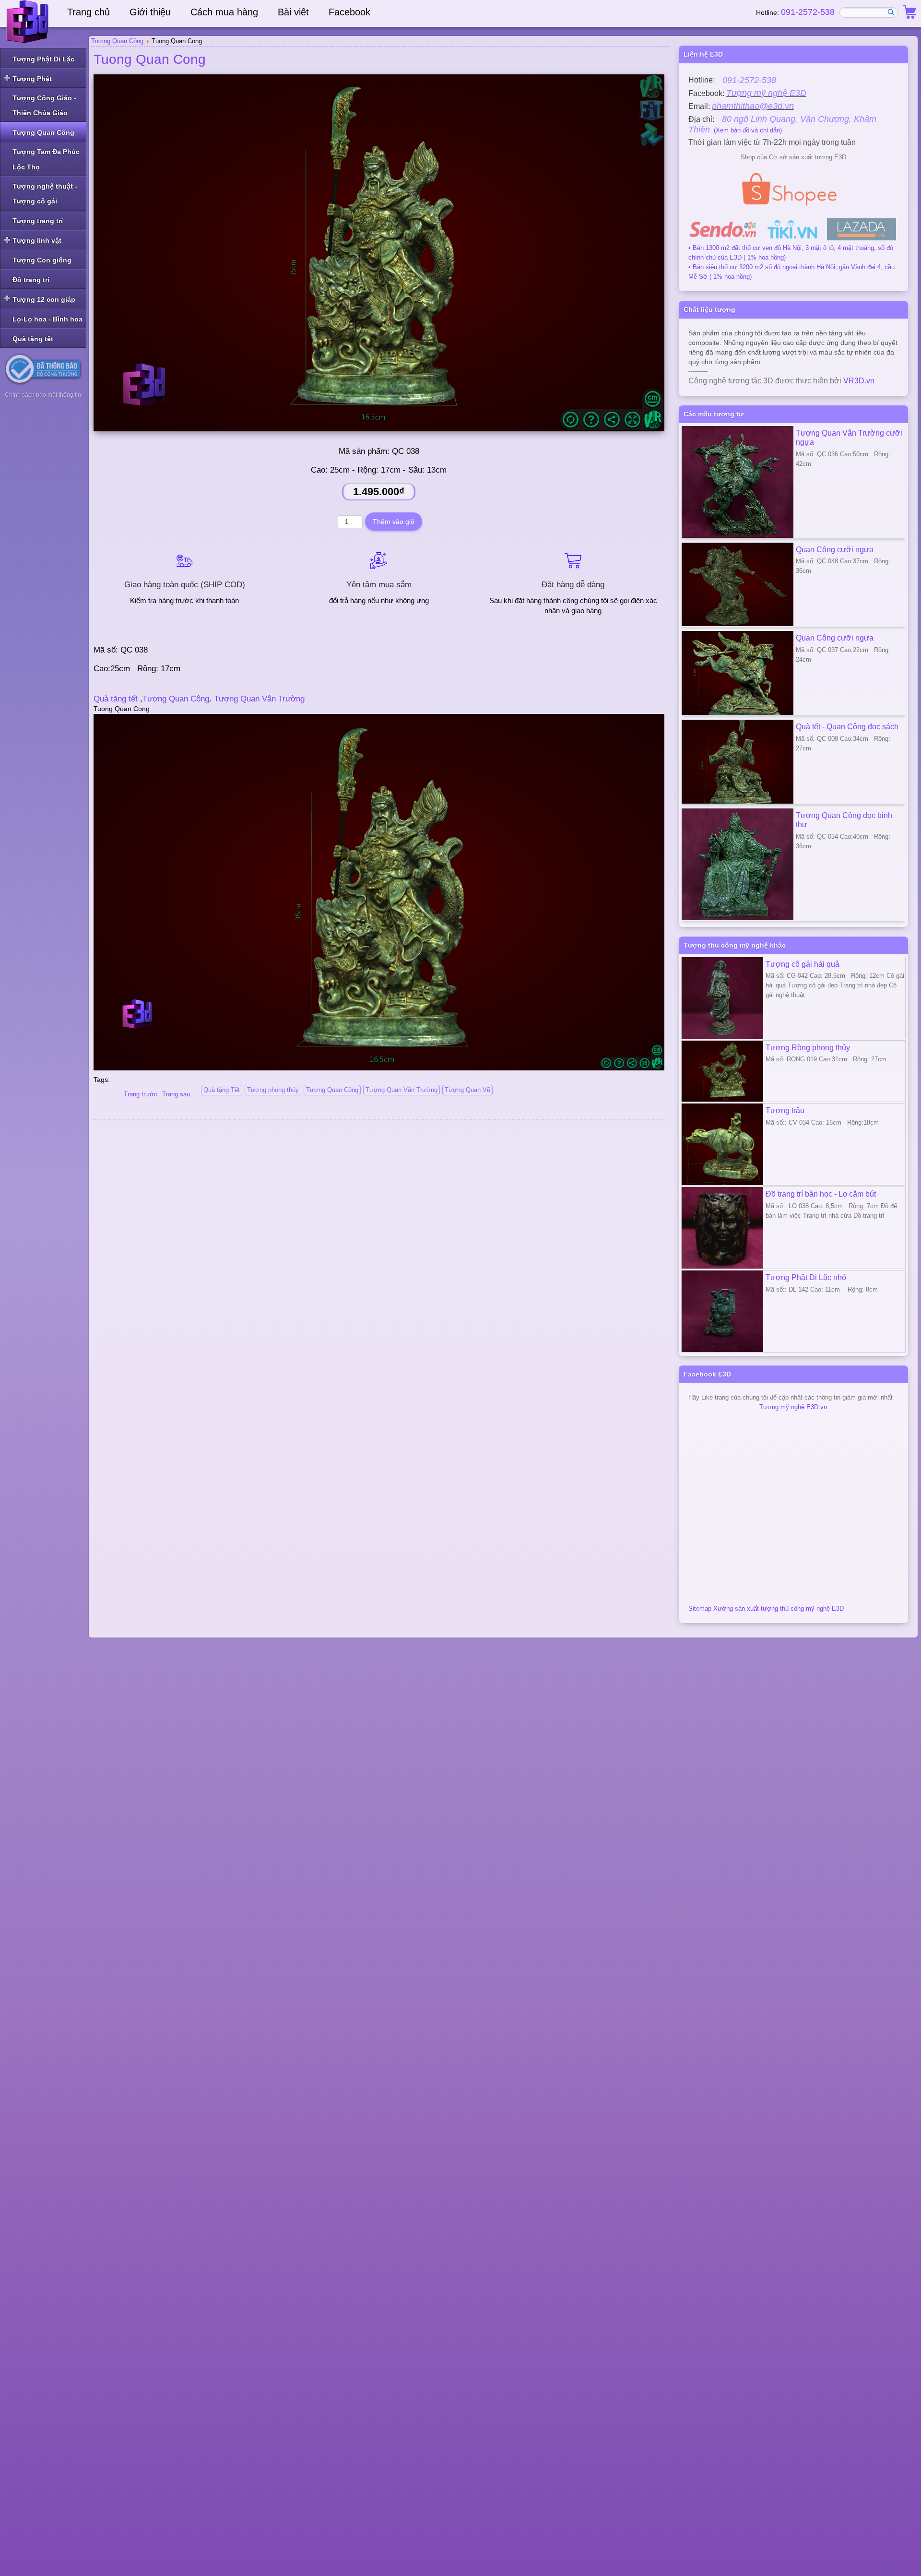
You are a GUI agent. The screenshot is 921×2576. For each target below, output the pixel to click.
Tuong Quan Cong (150, 59)
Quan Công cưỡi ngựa (835, 549)
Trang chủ (89, 12)
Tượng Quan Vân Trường (258, 699)
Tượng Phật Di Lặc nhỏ (806, 1277)
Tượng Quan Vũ (467, 1090)
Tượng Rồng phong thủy (808, 1047)
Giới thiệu (150, 12)
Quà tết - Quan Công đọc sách (847, 726)
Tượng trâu (785, 1110)
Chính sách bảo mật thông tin (43, 395)
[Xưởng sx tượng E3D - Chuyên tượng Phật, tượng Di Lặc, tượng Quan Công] (29, 22)
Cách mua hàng (224, 12)
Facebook (349, 12)
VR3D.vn (859, 381)
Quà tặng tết (116, 699)
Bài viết (293, 12)
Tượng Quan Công (176, 699)
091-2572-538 (808, 12)
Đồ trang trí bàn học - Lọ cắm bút (821, 1194)
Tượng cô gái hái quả (803, 964)
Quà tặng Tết (222, 1090)
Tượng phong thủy (273, 1090)
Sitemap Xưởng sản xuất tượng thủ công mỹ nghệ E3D (766, 1609)
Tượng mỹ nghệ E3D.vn (793, 1407)
